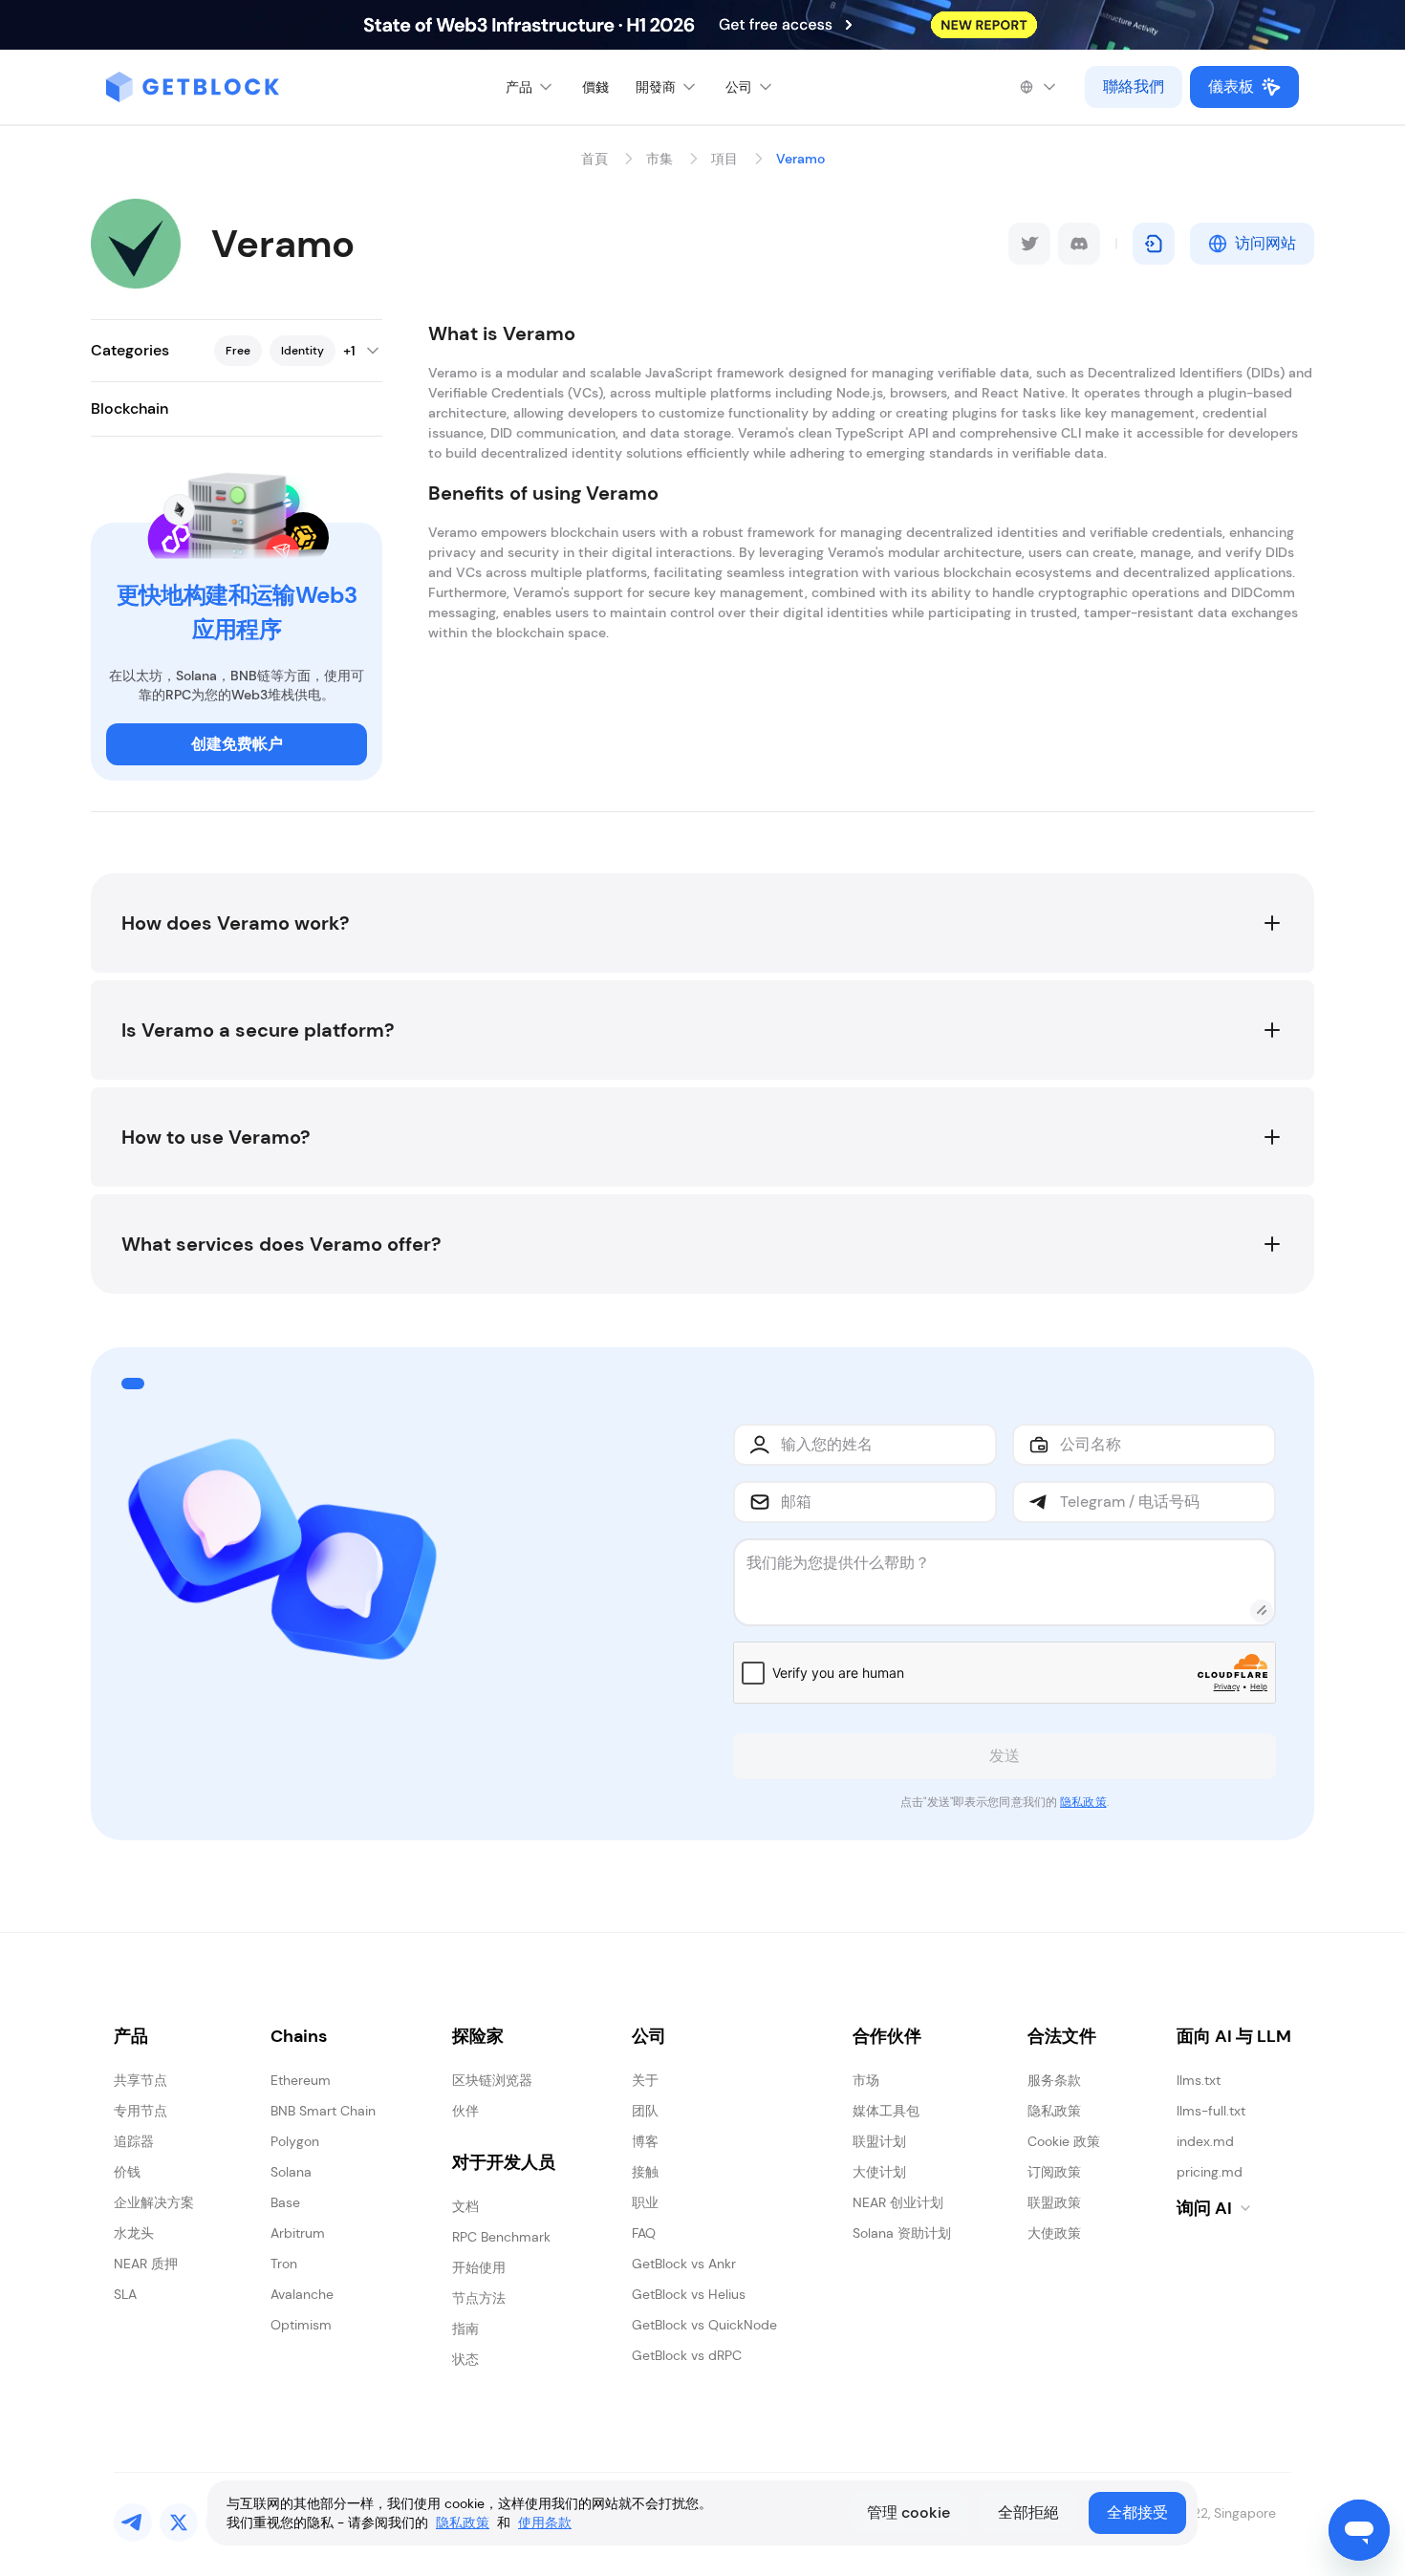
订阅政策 (1054, 2172)
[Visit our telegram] (133, 2522)
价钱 (127, 2172)
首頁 (594, 159)
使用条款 (545, 2522)
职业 (645, 2202)
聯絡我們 (1134, 86)
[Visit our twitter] (179, 2522)
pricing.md (1210, 2172)
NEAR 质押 (146, 2264)
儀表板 (1231, 86)
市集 (659, 159)
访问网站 (1265, 243)
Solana (291, 2172)
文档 (465, 2206)
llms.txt (1199, 2080)
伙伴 (465, 2111)
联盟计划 (879, 2141)
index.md (1205, 2141)
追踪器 (134, 2141)
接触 (645, 2172)
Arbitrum (298, 2233)
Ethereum (301, 2080)
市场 (866, 2080)
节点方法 (479, 2298)
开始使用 (479, 2267)
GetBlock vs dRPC (687, 2355)
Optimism (301, 2325)
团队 (645, 2111)
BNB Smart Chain (323, 2111)
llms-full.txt (1211, 2111)
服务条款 (1054, 2080)
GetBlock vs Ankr (684, 2264)
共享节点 (140, 2080)
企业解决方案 (154, 2202)
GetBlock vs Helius (689, 2294)
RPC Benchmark (501, 2237)
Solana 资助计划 (902, 2233)
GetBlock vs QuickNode (704, 2325)
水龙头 (134, 2233)
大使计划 (879, 2172)
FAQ (644, 2233)
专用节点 (140, 2111)
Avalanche (302, 2294)
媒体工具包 (886, 2111)
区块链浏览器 (492, 2080)
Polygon (295, 2141)
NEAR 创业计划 (898, 2202)
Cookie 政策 (1064, 2141)
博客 (645, 2141)
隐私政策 (1083, 1802)
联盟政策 (1054, 2202)
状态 (465, 2359)
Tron (284, 2264)
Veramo (800, 159)
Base (285, 2202)
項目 (724, 159)
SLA (125, 2294)
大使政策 (1054, 2233)
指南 (465, 2329)
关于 (645, 2080)
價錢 (595, 87)
